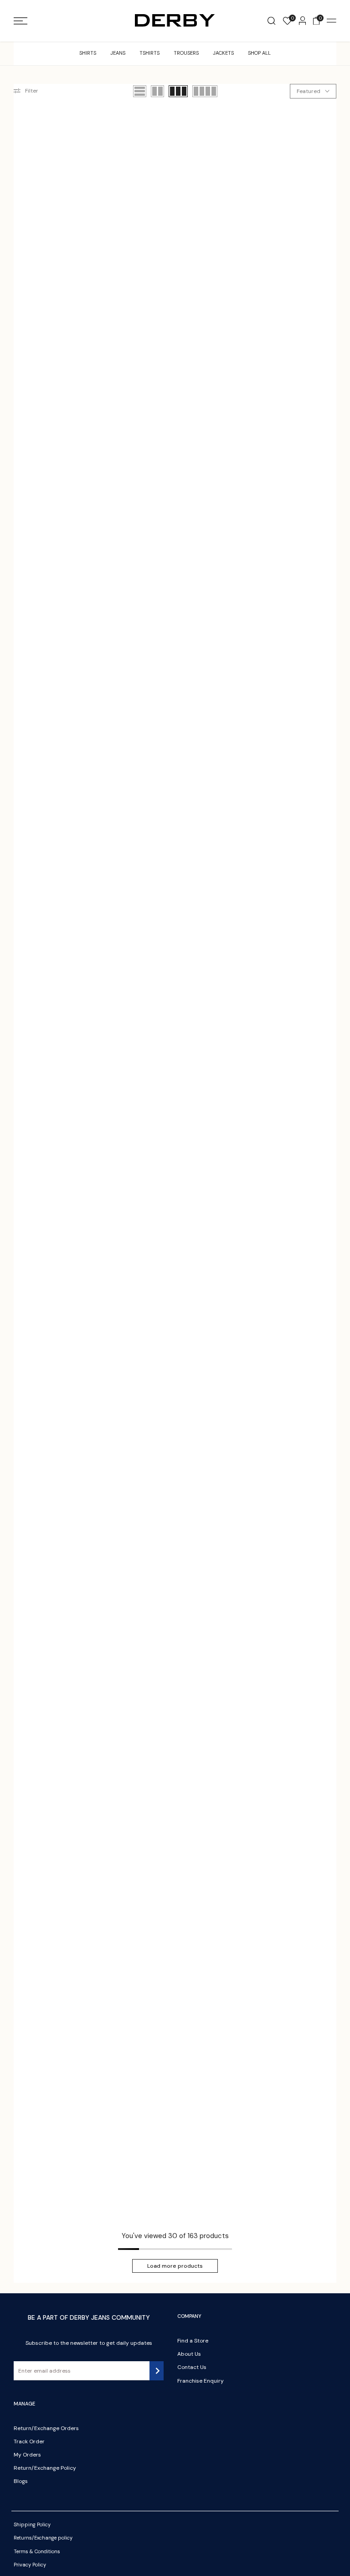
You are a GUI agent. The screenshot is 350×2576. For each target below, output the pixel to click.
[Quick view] (117, 189)
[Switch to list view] (140, 91)
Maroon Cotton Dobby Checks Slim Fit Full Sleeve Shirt (283, 1550)
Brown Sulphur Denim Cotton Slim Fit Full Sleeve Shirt (64, 1337)
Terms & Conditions (37, 2551)
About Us (189, 2354)
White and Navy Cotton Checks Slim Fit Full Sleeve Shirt (175, 1125)
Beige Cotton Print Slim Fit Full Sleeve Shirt (59, 1762)
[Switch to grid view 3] (178, 91)
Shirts (88, 53)
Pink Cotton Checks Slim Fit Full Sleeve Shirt (169, 913)
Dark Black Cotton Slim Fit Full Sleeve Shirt (59, 1975)
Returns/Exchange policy (43, 2538)
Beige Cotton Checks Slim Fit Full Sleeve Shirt (280, 488)
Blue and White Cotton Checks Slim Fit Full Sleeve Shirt (65, 1125)
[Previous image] (24, 189)
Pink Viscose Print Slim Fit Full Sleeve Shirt (57, 2187)
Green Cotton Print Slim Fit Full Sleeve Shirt (169, 1975)
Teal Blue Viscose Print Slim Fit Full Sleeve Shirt (283, 1762)
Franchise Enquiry (201, 2381)
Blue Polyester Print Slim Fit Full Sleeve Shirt (279, 2187)
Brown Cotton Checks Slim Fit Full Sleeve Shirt (174, 700)
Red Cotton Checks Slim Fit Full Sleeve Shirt (277, 913)
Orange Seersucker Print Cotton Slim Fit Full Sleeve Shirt (63, 1550)
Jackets (223, 53)
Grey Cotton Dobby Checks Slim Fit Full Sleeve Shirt (174, 1550)
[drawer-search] (271, 21)
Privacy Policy (30, 2565)
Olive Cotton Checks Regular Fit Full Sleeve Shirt (62, 275)
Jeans (118, 53)
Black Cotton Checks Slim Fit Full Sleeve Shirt (63, 700)
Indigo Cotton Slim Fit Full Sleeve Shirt (280, 1975)
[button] (113, 123)
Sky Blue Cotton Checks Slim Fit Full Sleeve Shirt (277, 700)
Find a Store (193, 2341)
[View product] (186, 248)
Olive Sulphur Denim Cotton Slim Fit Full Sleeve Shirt (174, 1337)
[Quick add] (77, 248)
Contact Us (192, 2367)
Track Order (29, 2441)
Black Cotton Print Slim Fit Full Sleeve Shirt (169, 1762)
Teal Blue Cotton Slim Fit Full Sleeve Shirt (166, 488)
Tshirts (149, 53)
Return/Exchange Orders (46, 2428)
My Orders (27, 2455)
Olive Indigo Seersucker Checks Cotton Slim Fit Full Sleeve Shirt (278, 1125)
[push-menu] (21, 21)
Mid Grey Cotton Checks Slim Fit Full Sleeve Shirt (61, 913)
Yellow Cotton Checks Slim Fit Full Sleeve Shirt (282, 275)
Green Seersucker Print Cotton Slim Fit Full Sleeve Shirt (278, 1337)
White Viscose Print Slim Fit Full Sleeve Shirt (169, 2187)
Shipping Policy (32, 2524)
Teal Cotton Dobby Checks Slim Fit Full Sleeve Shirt (173, 275)
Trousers (186, 53)
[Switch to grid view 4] (205, 91)
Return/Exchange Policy (45, 2468)
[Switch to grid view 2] (157, 91)
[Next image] (109, 189)
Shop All (259, 53)
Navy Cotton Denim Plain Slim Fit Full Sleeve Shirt (60, 488)
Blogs (21, 2481)
